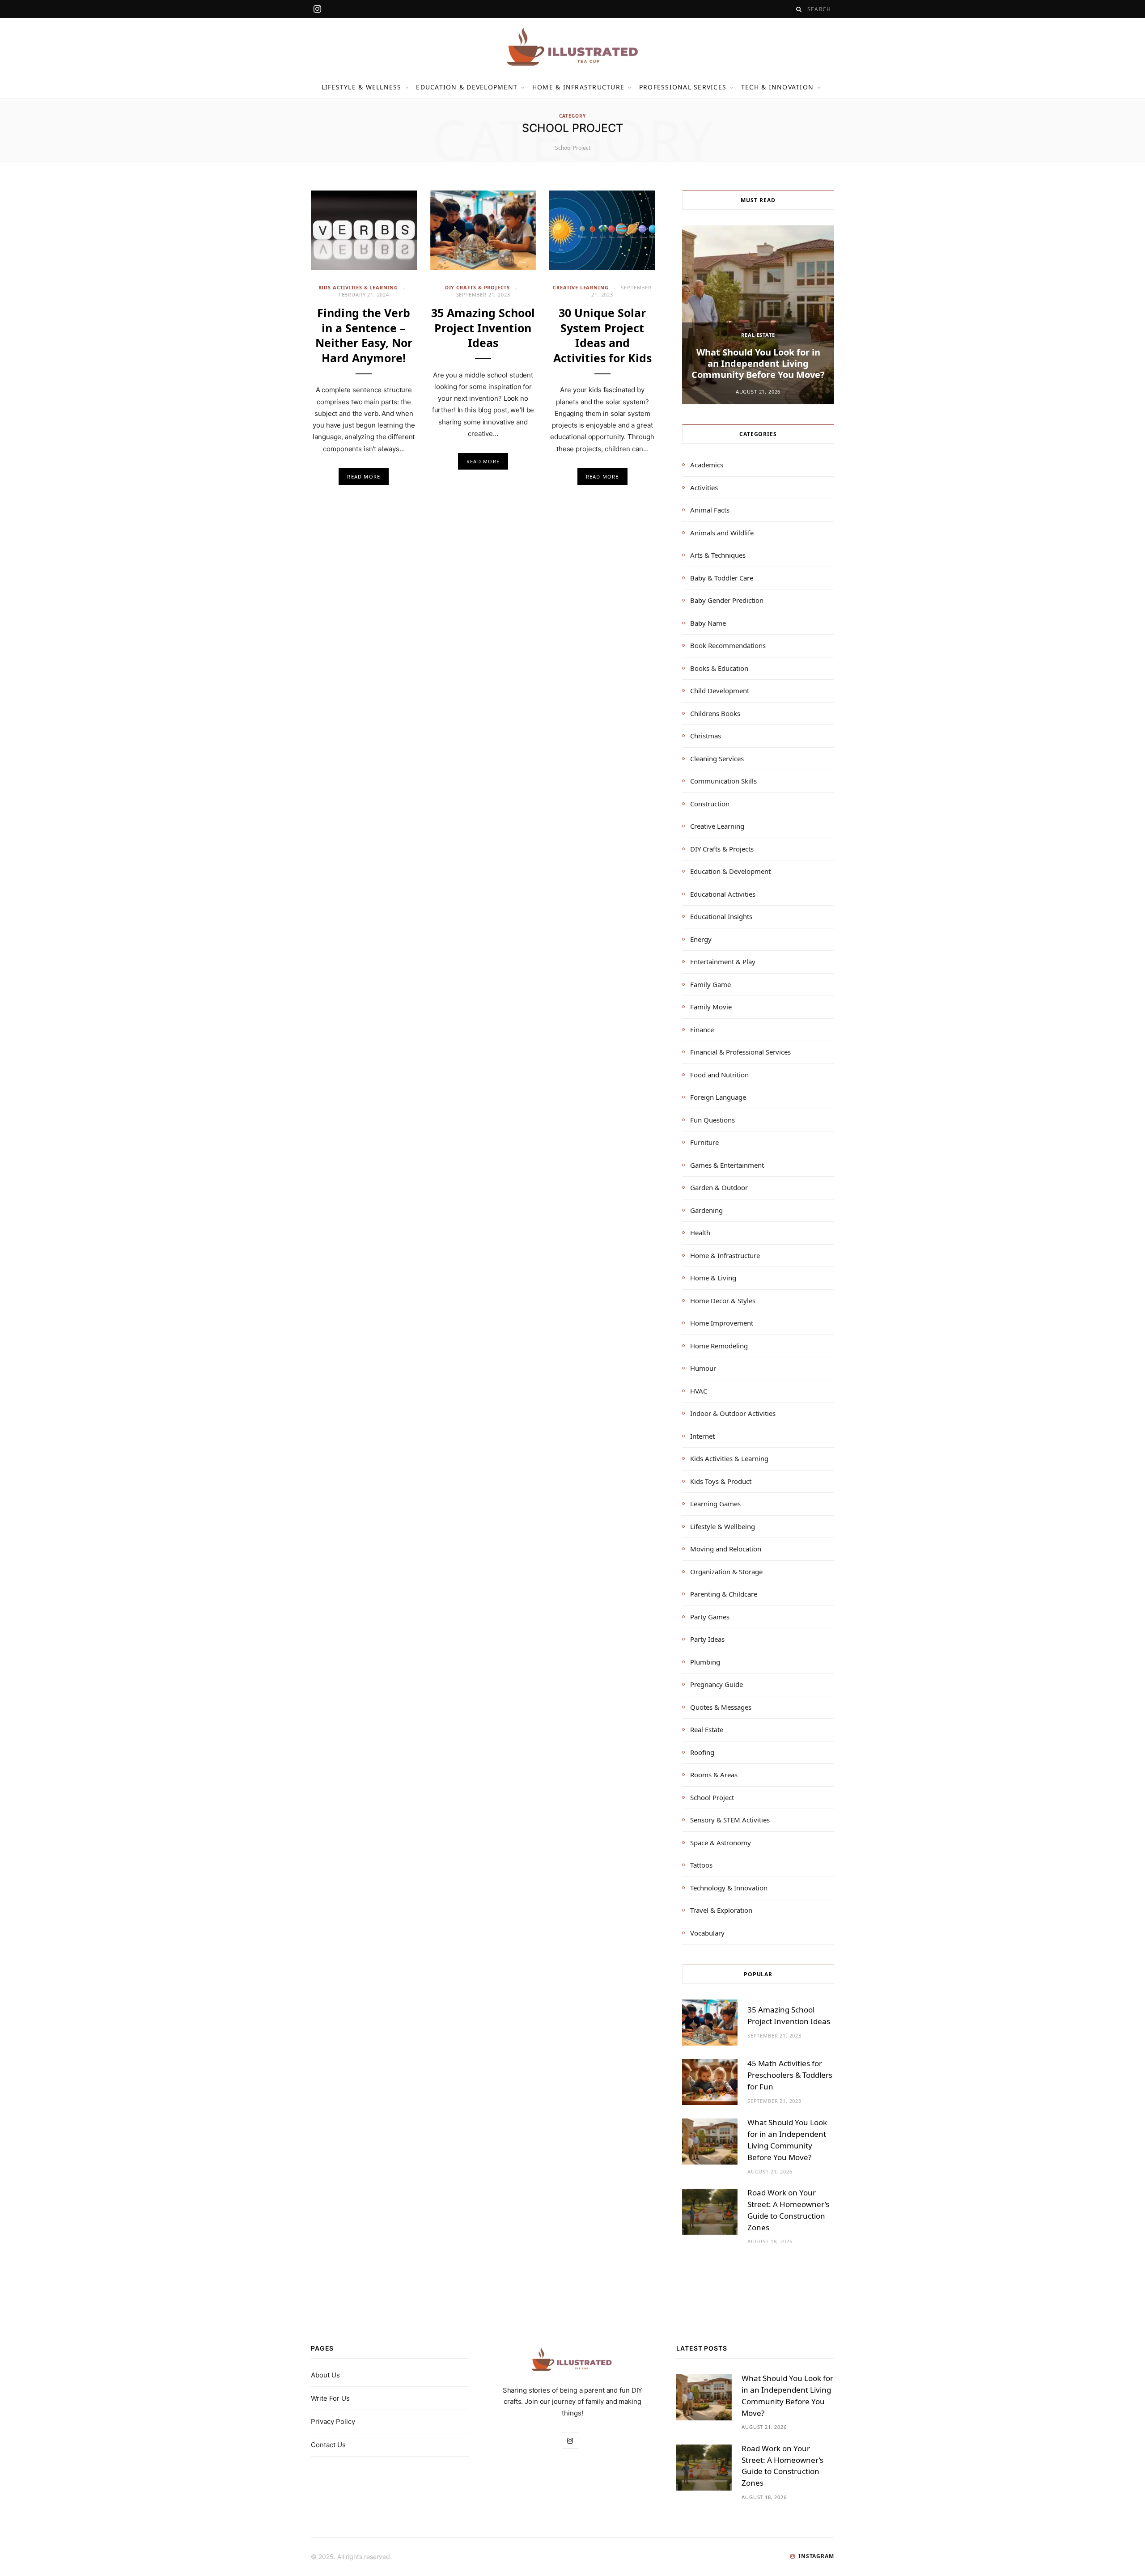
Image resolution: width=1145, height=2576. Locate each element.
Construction (710, 804)
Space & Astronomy (721, 1843)
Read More (364, 477)
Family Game (710, 984)
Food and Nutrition (719, 1075)
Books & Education (719, 668)
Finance (702, 1030)
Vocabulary (707, 1933)
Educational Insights (721, 916)
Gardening (706, 1210)
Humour (703, 1368)
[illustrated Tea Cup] (572, 47)
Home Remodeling (719, 1346)
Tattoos (701, 1865)
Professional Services (683, 87)
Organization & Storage (726, 1572)
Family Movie (711, 1007)
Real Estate (758, 335)
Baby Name (708, 623)
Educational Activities (723, 894)
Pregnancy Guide (717, 1684)
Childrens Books (715, 713)
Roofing (702, 1752)
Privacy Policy (333, 2421)
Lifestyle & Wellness (362, 87)
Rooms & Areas (714, 1775)
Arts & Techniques (718, 555)
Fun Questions (712, 1120)
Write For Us (330, 2398)
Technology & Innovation (729, 1888)
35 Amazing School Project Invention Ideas (483, 328)
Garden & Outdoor (719, 1187)
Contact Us (328, 2445)
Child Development (720, 691)
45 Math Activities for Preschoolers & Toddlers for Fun (790, 2075)
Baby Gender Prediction (727, 600)
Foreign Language (718, 1097)
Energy (701, 939)
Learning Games (715, 1504)
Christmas (706, 736)
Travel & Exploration (721, 1910)
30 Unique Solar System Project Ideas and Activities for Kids (602, 335)
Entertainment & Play (723, 962)
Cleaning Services (717, 758)
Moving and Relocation (726, 1549)
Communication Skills (723, 781)
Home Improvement (722, 1323)
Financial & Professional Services (740, 1052)
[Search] (799, 9)
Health (700, 1233)
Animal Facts (710, 510)
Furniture (704, 1142)
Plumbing (705, 1662)
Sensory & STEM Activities (730, 1820)
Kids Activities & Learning (358, 287)
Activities (704, 487)
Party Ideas (707, 1639)
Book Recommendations (728, 645)
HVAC (699, 1391)
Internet (702, 1436)
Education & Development (467, 87)
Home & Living (713, 1278)
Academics (707, 465)
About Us (325, 2375)
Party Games (710, 1617)
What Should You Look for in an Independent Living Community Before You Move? (758, 363)
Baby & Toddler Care (722, 578)
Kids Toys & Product (721, 1481)
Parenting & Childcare (724, 1594)
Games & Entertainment (727, 1165)
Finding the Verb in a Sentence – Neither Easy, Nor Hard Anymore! (364, 335)
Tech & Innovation (777, 87)
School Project (712, 1797)
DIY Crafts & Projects (477, 287)
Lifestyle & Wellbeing (723, 1526)
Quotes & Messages (721, 1707)
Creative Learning (581, 287)
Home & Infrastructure (578, 87)
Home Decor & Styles (723, 1301)
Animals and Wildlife (722, 533)
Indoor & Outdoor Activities (733, 1413)
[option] (758, 315)
